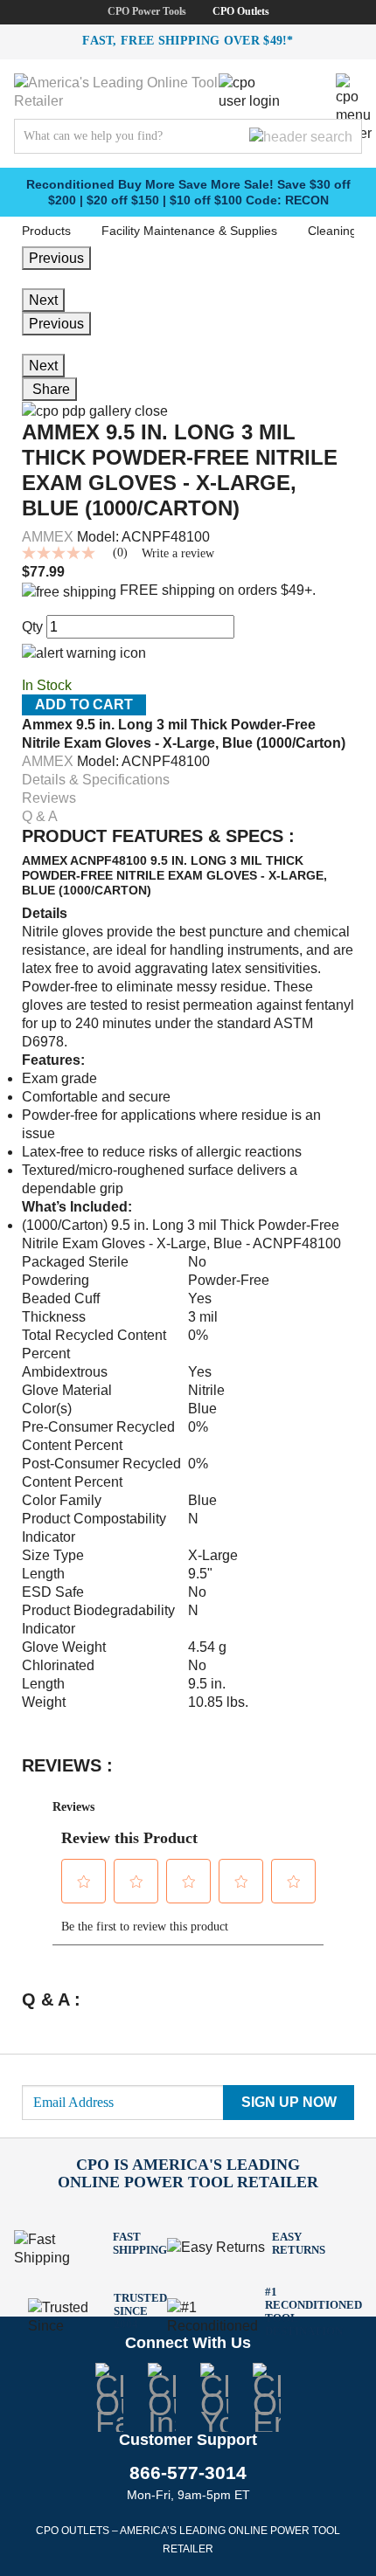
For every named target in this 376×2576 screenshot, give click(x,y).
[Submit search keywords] (301, 136)
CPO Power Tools (147, 11)
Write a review (178, 554)
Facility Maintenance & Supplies (189, 231)
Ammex (48, 537)
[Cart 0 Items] (310, 86)
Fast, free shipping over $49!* (188, 41)
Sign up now (289, 2102)
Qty (32, 627)
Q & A (40, 816)
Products (46, 231)
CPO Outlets (241, 11)
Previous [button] (56, 324)
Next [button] (43, 366)
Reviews (49, 798)
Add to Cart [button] (84, 704)
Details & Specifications (96, 780)
